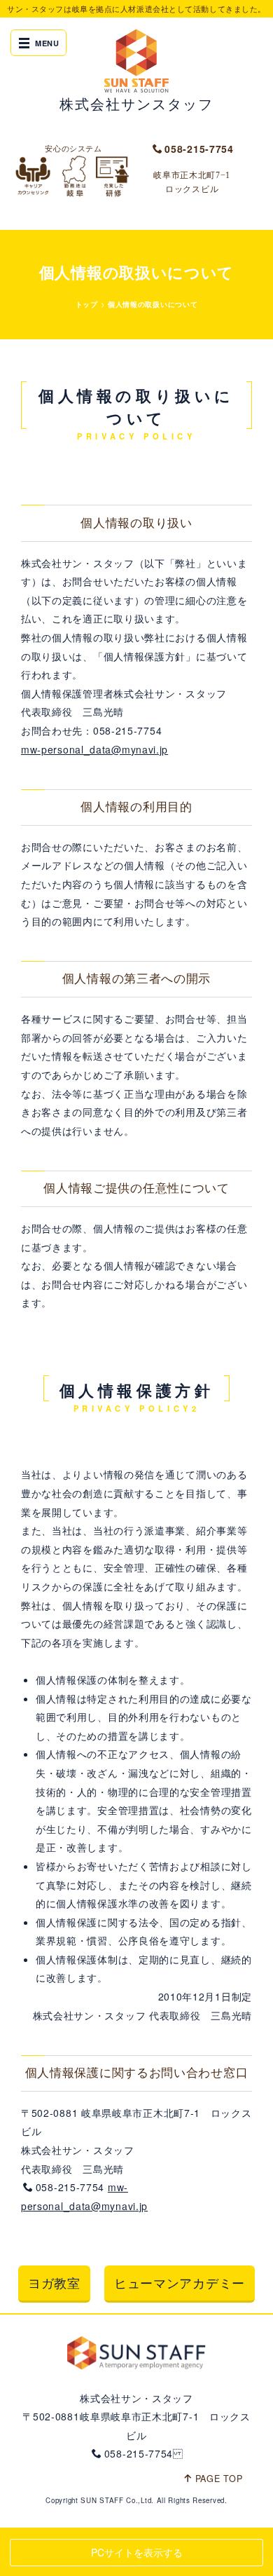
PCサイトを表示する (137, 2552)
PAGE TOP (219, 2479)
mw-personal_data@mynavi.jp (94, 749)
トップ (87, 304)
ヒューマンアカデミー (180, 2282)
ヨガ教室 (54, 2282)
